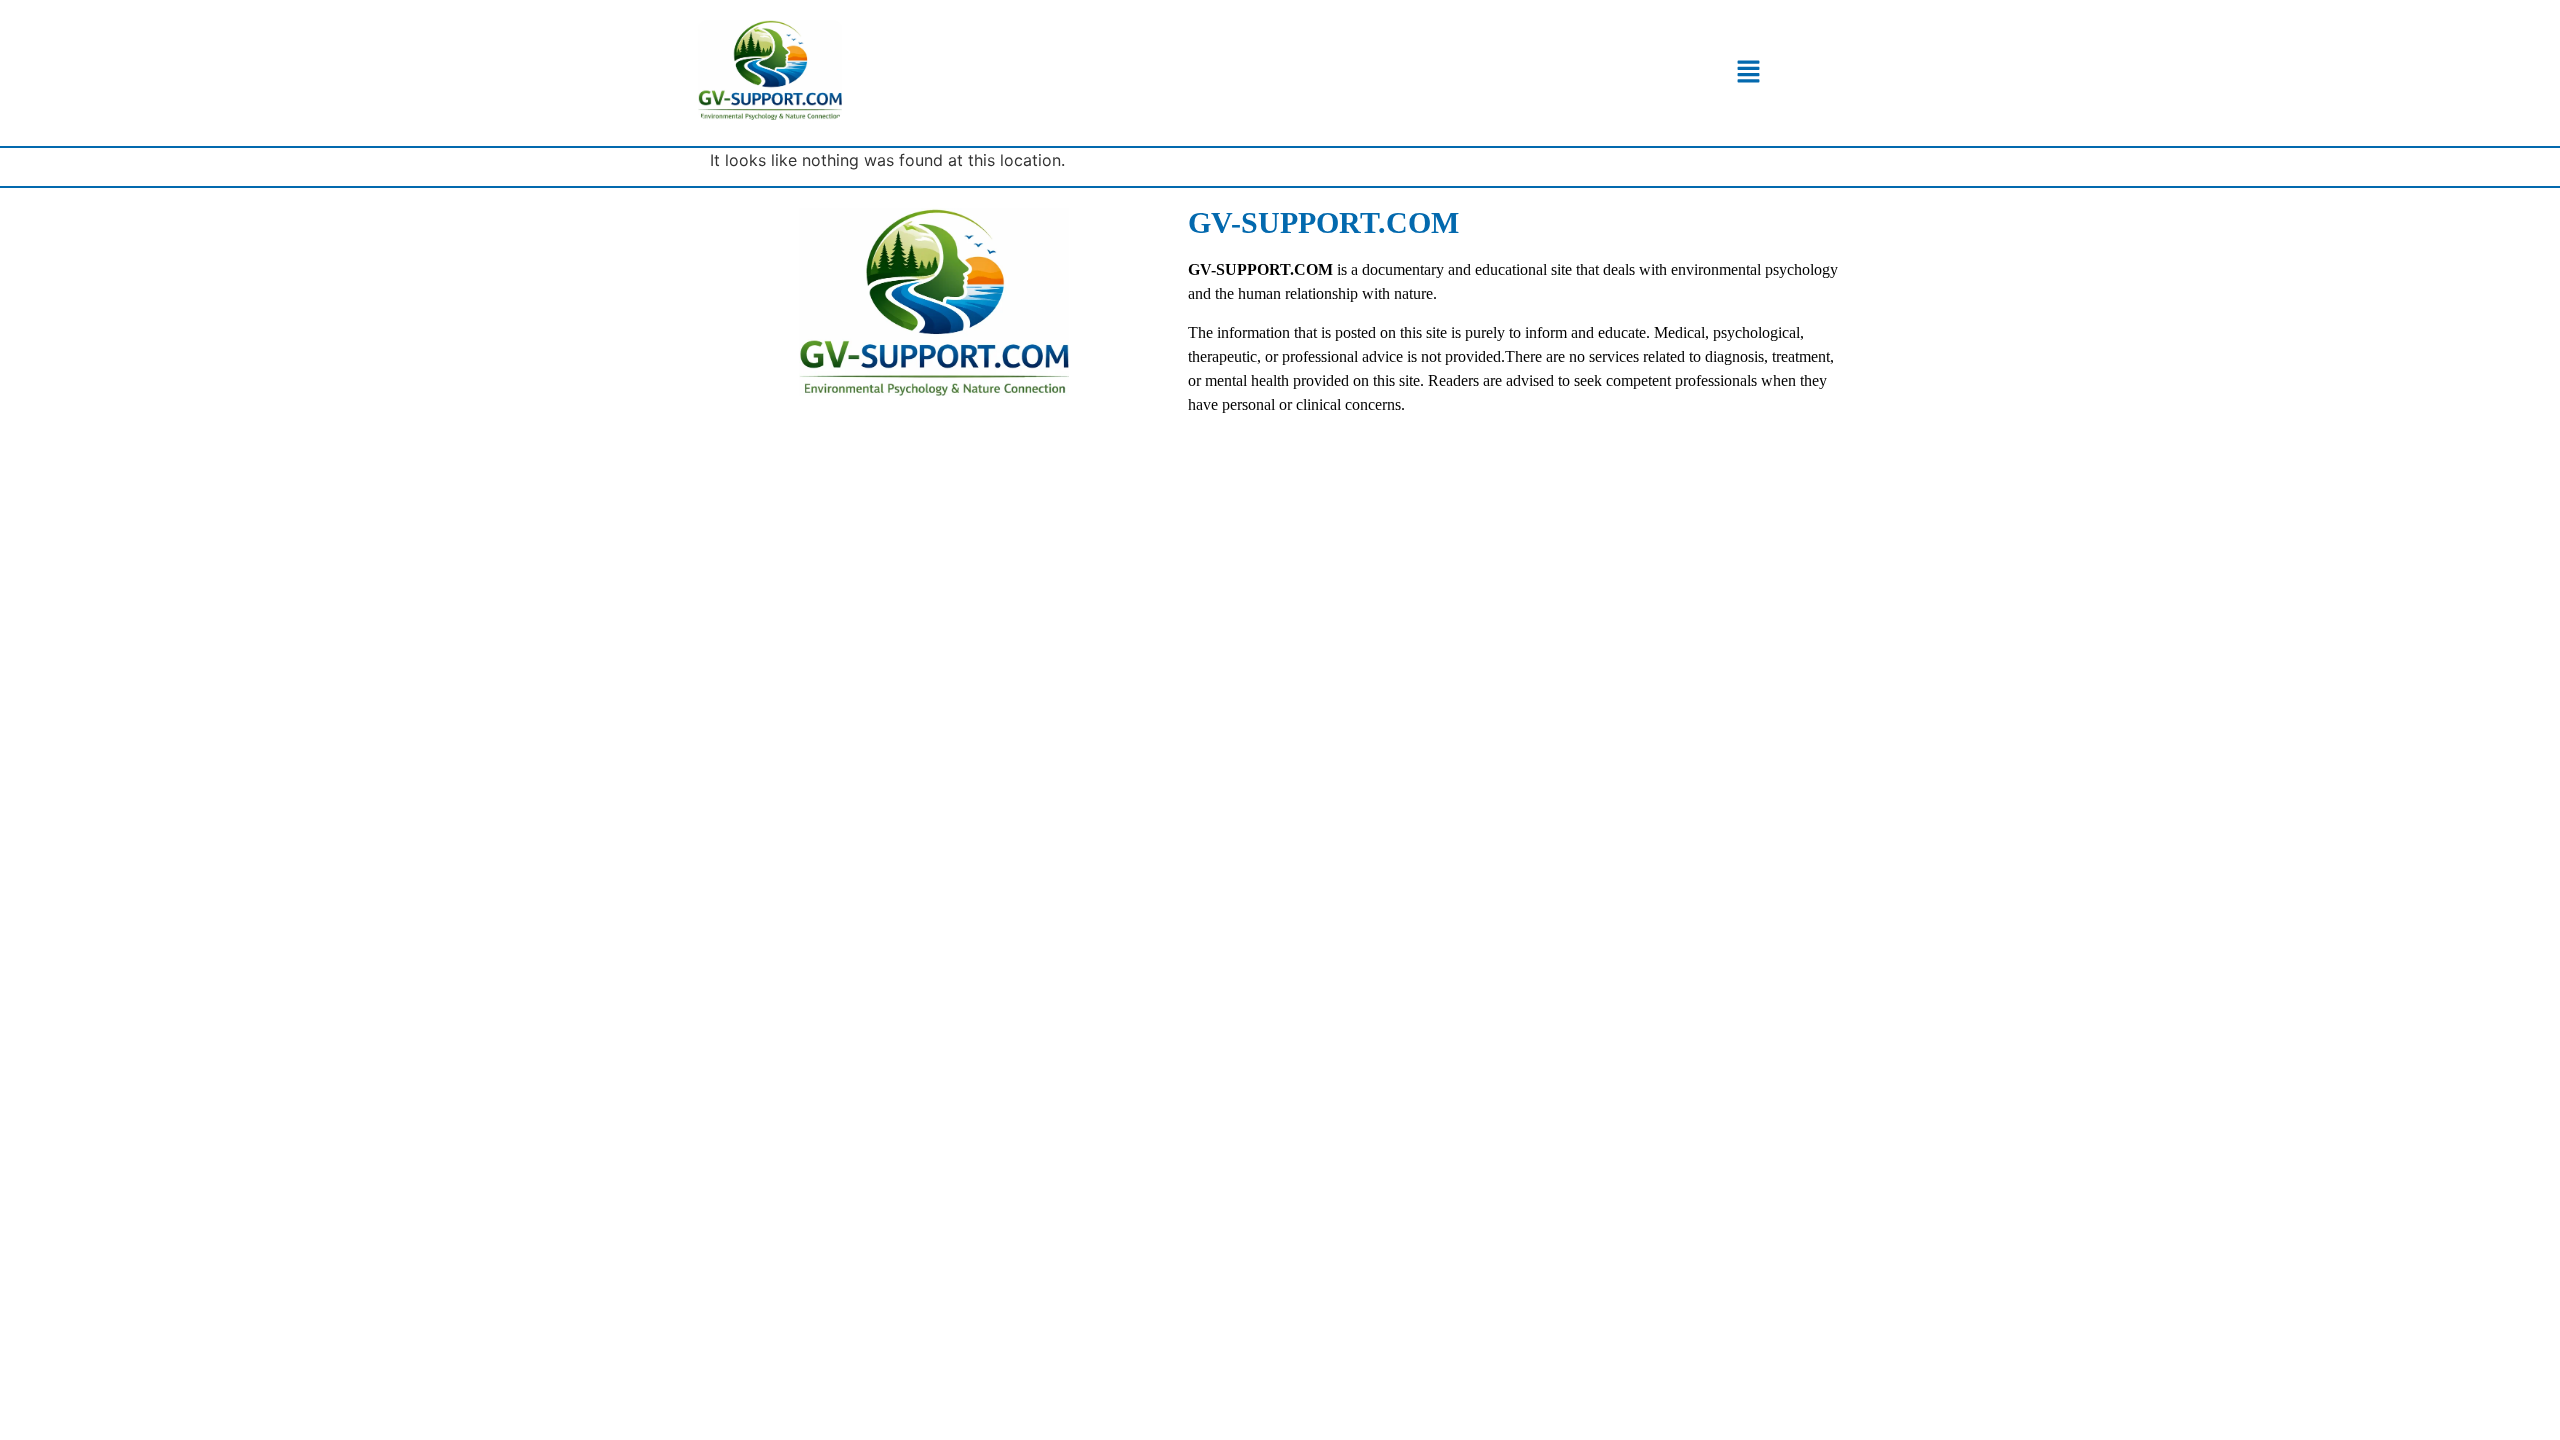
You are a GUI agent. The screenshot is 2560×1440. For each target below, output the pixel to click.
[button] (1748, 72)
